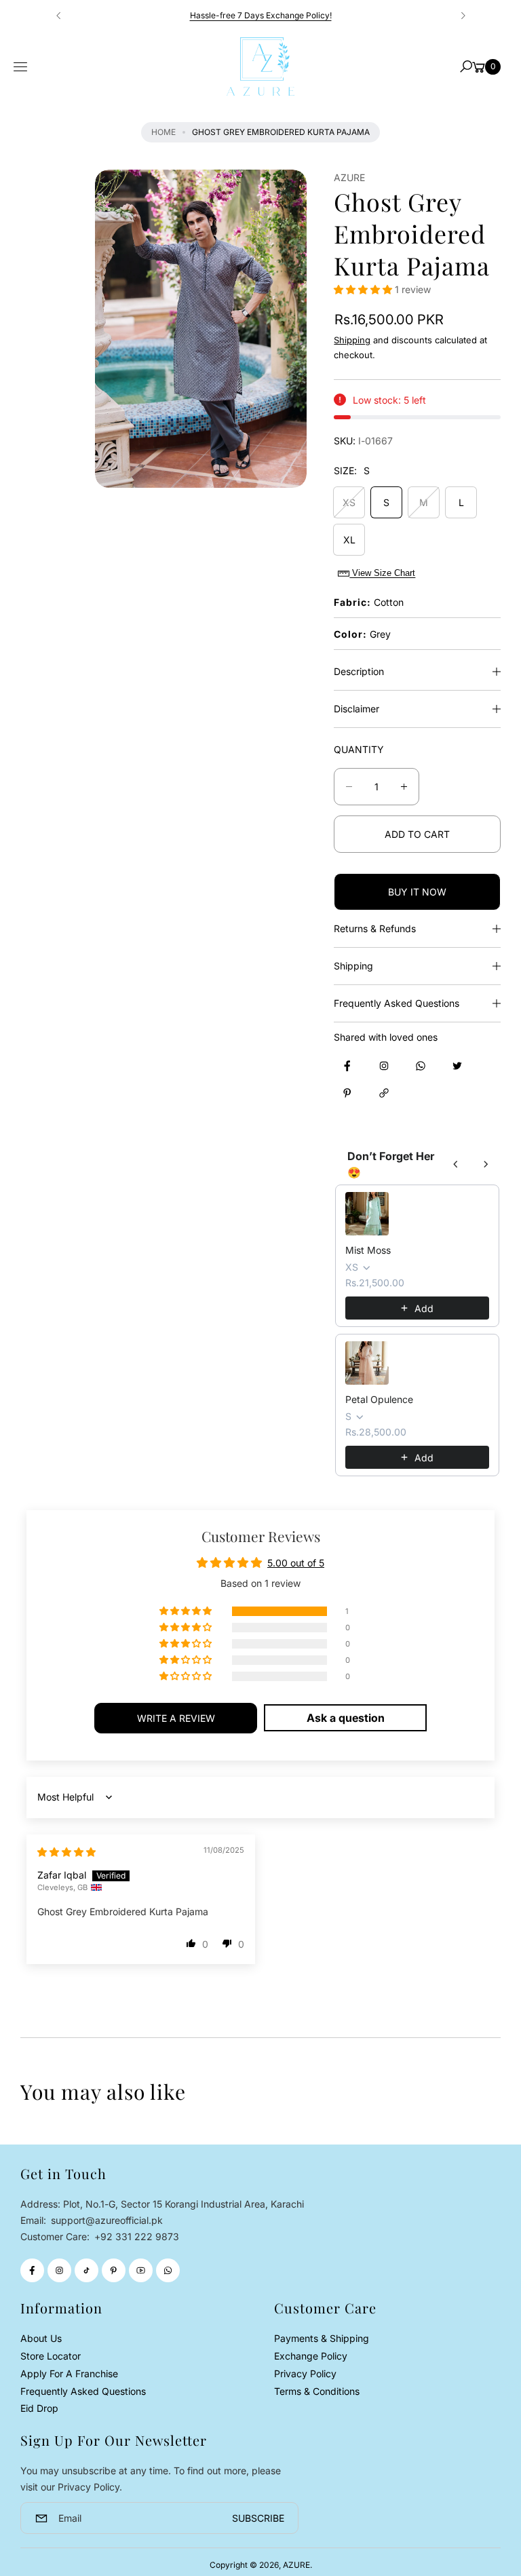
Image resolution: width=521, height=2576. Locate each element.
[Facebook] (32, 2270)
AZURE (296, 2565)
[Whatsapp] (168, 2270)
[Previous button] (59, 16)
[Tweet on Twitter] (457, 1066)
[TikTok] (86, 2270)
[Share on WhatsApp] (421, 1066)
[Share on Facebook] (347, 1066)
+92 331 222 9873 (137, 2236)
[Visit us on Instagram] (384, 1066)
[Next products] (486, 1164)
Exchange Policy (311, 2356)
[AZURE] (260, 66)
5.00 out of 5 (296, 1563)
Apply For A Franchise (69, 2373)
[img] (66, 1852)
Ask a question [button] (346, 1718)
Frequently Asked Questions (83, 2391)
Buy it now (417, 892)
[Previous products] (456, 1164)
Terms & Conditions (317, 2391)
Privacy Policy (305, 2373)
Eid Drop (39, 2408)
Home (163, 132)
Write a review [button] (176, 1718)
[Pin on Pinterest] (347, 1093)
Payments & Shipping (322, 2338)
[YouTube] (141, 2270)
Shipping (352, 340)
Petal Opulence (379, 1399)
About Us (41, 2338)
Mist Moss (368, 1250)
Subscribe (258, 2518)
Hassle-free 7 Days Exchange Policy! (261, 15)
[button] (466, 66)
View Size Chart (382, 573)
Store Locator (51, 2356)
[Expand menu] (20, 67)
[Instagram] (59, 2270)
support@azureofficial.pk (105, 2220)
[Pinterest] (114, 2270)
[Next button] (463, 16)
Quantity (359, 749)
